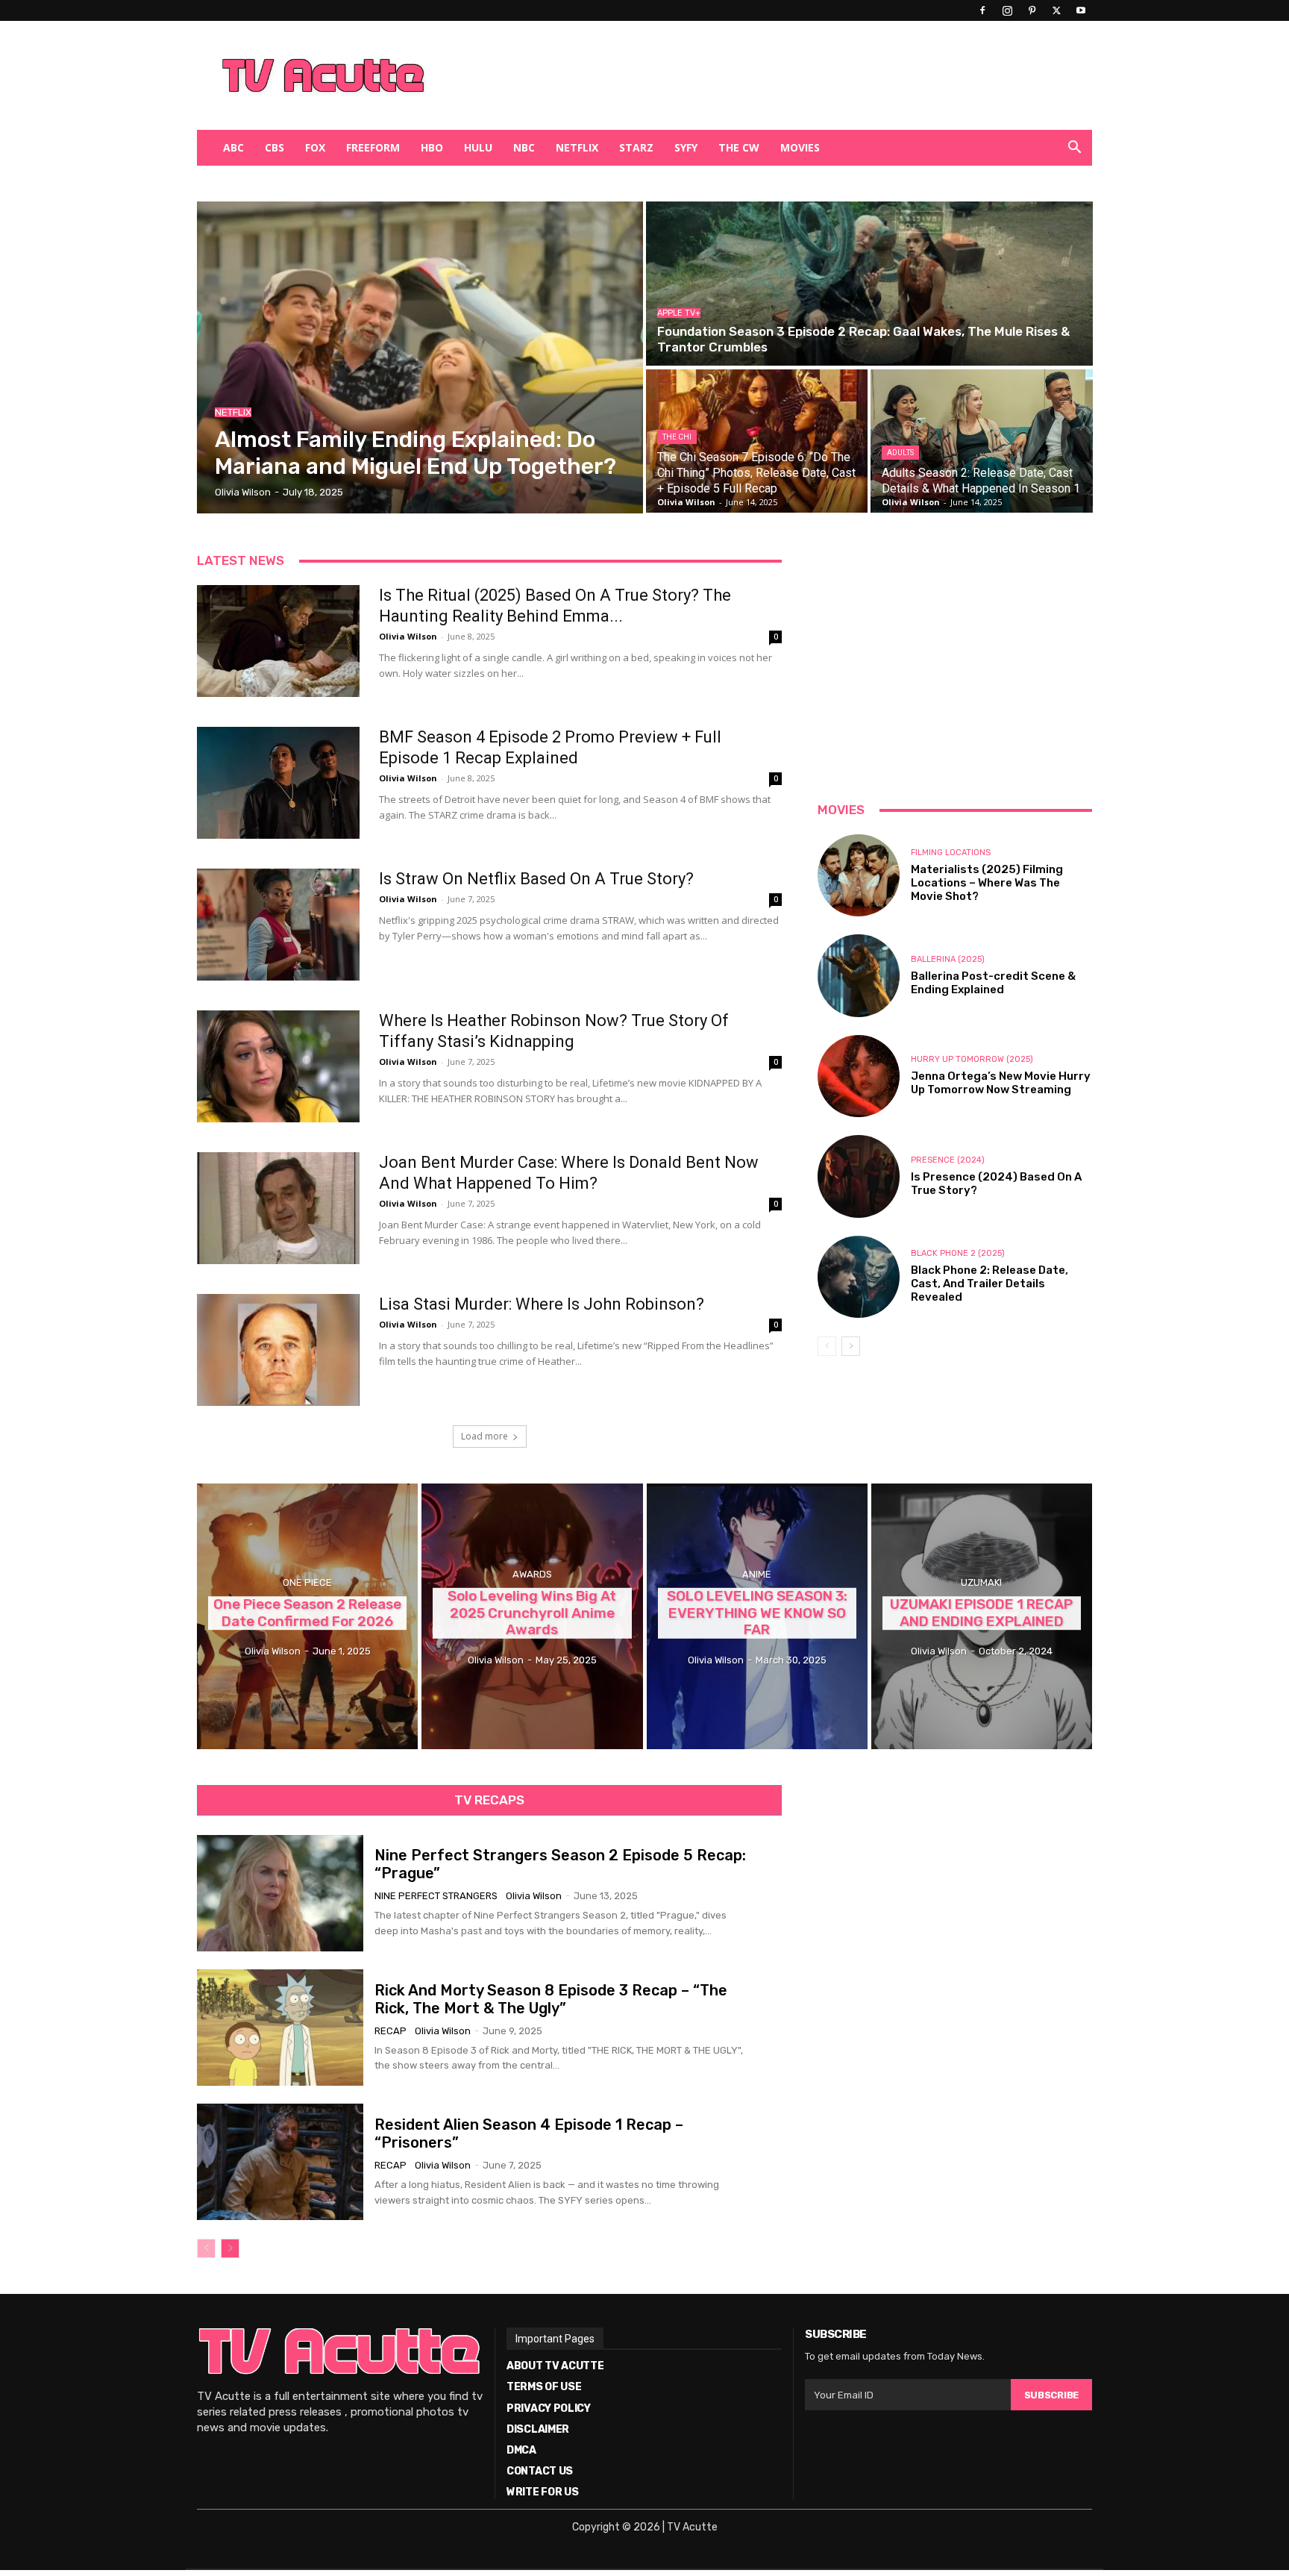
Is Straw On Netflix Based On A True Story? (536, 879)
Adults (900, 453)
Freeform (373, 147)
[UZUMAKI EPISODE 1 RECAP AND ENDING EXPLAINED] (982, 1616)
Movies (800, 147)
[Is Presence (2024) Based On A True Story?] (859, 1176)
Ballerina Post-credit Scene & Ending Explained (993, 983)
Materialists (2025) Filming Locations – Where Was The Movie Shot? (987, 883)
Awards (532, 1574)
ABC (233, 147)
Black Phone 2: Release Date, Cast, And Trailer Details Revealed (990, 1284)
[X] (1056, 10)
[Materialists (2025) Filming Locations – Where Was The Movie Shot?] (859, 875)
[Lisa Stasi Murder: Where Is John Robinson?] (278, 1350)
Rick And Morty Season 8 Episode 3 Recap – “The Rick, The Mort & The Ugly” (551, 1999)
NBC (524, 147)
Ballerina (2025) (948, 959)
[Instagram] (1007, 10)
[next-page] (851, 1346)
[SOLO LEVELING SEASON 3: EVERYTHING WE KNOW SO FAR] (757, 1616)
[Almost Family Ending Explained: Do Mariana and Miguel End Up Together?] (420, 357)
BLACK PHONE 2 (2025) (958, 1253)
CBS (275, 147)
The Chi (677, 437)
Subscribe (1051, 2395)
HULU (478, 147)
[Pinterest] (1032, 10)
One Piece (307, 1582)
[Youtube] (1081, 10)
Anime (757, 1574)
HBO (432, 147)
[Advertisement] (722, 75)
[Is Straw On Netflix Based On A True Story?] (278, 925)
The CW (739, 147)
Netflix (577, 147)
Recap (391, 2031)
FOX (315, 147)
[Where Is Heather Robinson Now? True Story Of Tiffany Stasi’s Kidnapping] (278, 1066)
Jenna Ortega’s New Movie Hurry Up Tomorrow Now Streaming (1001, 1083)
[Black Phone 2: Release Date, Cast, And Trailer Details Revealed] (859, 1277)
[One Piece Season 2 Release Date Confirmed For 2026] (307, 1616)
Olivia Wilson (408, 636)
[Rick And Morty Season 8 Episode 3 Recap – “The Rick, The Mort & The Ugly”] (280, 2028)
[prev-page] (827, 1346)
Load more (484, 1436)
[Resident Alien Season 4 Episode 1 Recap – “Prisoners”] (280, 2162)
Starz (636, 147)
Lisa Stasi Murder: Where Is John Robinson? (542, 1304)
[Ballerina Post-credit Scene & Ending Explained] (859, 975)
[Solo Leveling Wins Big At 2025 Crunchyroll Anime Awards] (532, 1616)
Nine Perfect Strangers (436, 1896)
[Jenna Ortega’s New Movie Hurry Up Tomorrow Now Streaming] (859, 1076)
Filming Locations (951, 853)
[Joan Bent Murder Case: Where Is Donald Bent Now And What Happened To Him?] (278, 1208)
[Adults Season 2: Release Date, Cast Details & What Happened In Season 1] (981, 441)
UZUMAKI (981, 1582)
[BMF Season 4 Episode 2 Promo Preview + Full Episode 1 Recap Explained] (278, 783)
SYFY (686, 147)
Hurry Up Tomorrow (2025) (972, 1059)
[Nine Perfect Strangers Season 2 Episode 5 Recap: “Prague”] (280, 1893)
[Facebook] (982, 10)
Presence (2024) (948, 1160)
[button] (1074, 149)
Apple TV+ (679, 313)
